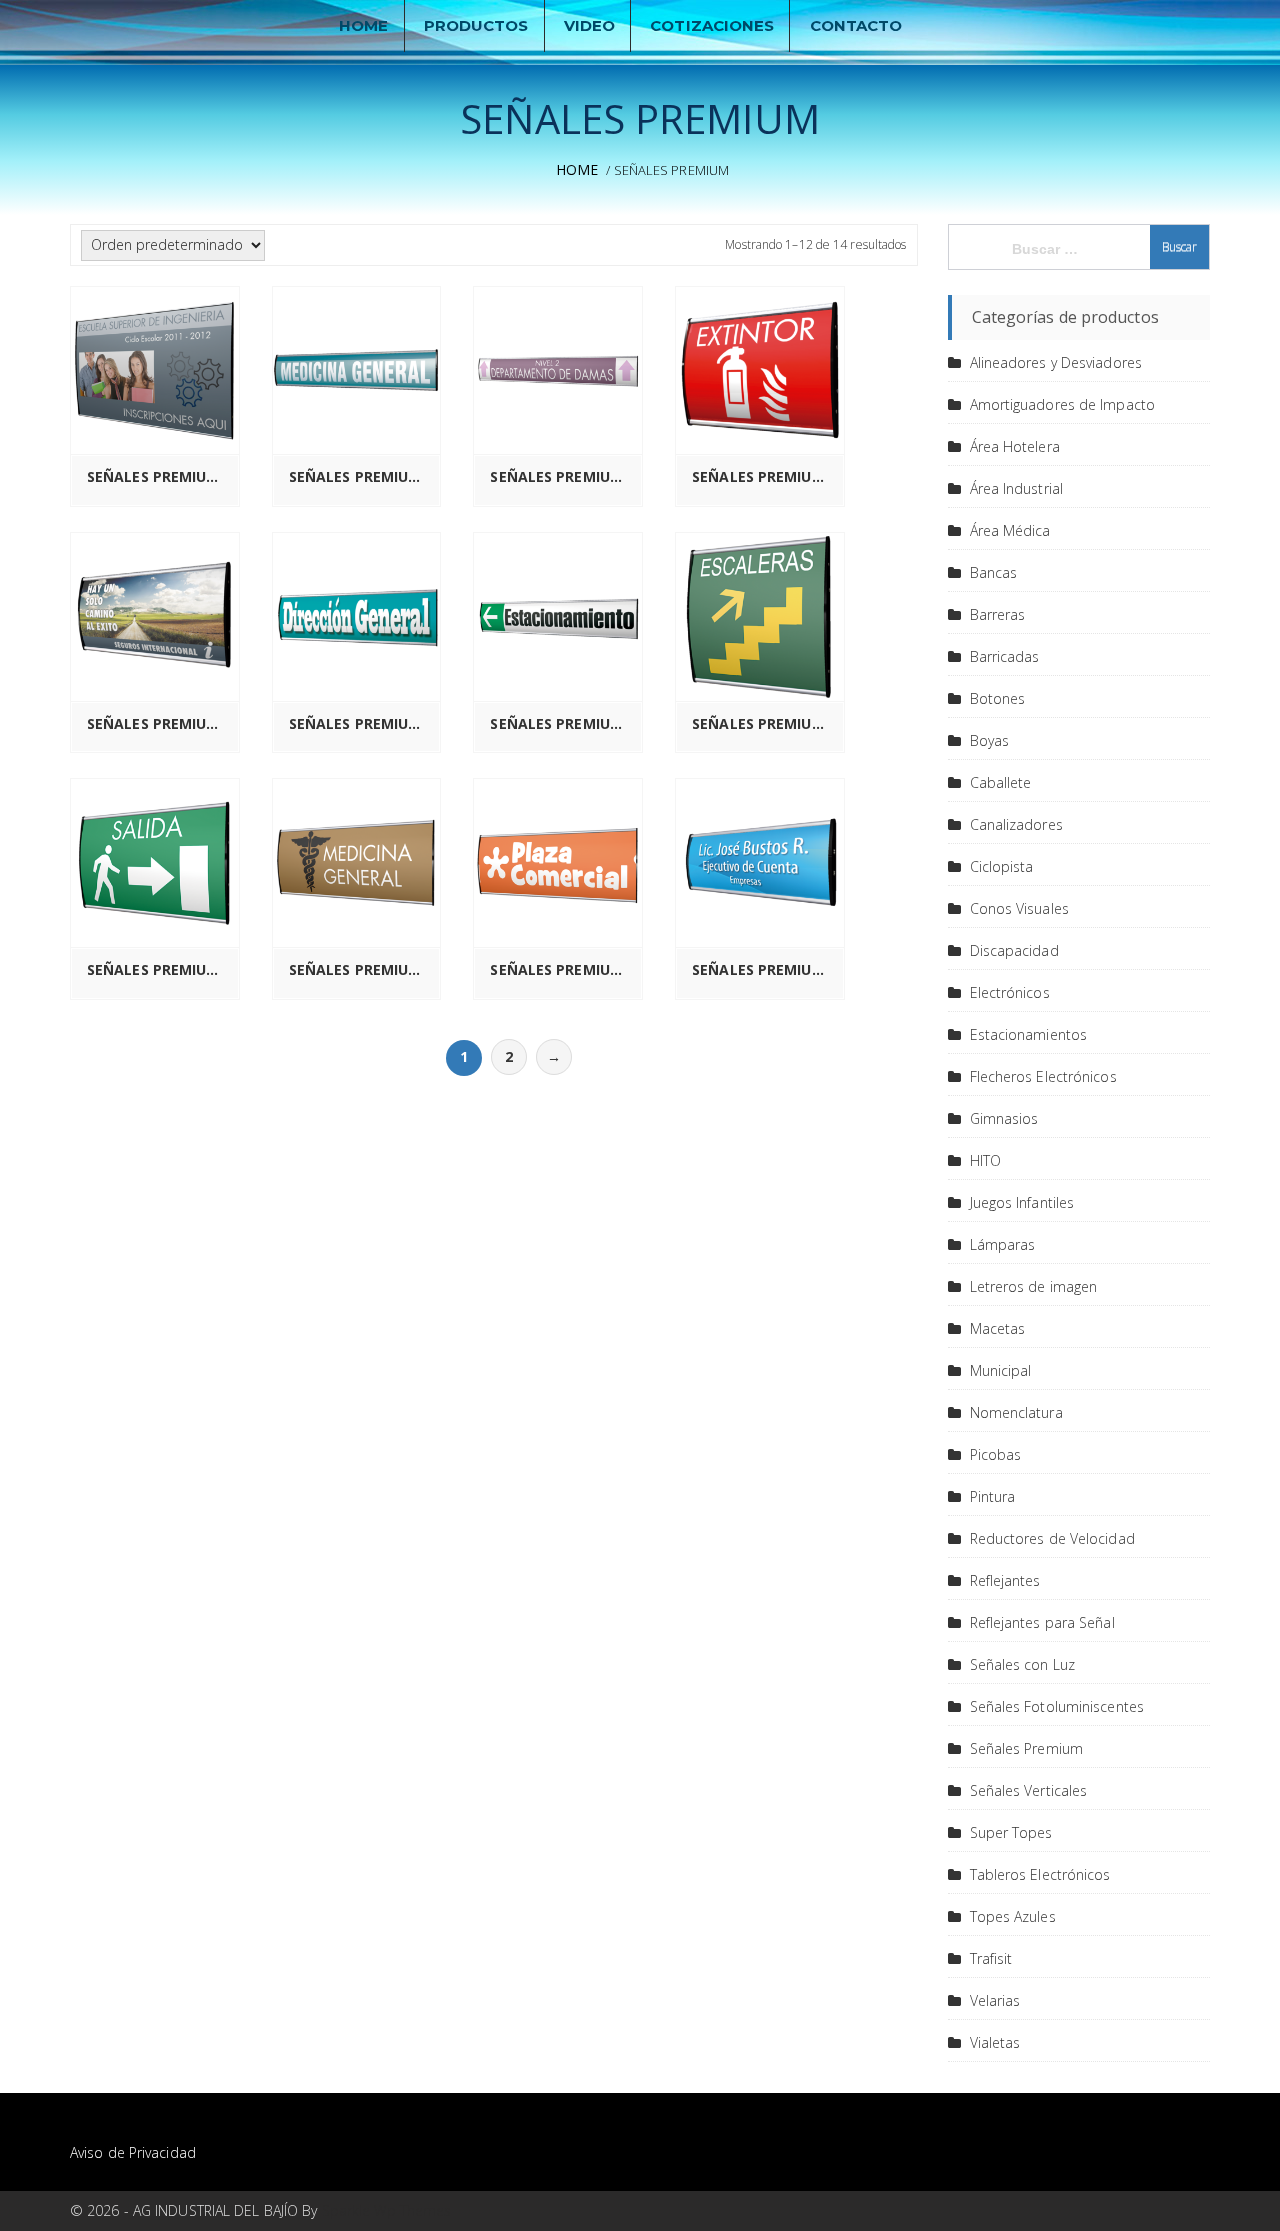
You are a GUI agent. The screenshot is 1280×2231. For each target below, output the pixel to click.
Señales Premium (1027, 1748)
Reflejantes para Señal (1042, 1622)
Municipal (1001, 1370)
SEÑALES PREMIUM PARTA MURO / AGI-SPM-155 (362, 724)
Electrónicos (1010, 992)
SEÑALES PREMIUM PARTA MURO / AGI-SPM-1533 (160, 724)
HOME (363, 25)
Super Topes (1011, 1832)
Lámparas (1003, 1244)
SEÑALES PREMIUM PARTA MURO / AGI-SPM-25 (563, 970)
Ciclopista (1002, 866)
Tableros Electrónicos (1040, 1874)
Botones (998, 698)
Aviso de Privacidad (133, 2152)
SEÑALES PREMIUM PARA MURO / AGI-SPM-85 (362, 477)
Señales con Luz (1023, 1664)
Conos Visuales (1019, 908)
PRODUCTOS (476, 25)
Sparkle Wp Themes (387, 2210)
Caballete (1001, 782)
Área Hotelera (1015, 446)
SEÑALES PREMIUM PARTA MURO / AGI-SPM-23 (160, 970)
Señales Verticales (1029, 1790)
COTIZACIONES (712, 25)
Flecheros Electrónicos (1043, 1076)
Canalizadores (1016, 824)
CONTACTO (856, 25)
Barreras (998, 614)
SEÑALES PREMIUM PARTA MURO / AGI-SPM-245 (362, 970)
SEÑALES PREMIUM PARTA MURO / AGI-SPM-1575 (563, 724)
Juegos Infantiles (1022, 1202)
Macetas (998, 1328)
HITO (985, 1160)
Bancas (994, 572)
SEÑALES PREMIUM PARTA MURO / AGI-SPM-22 (765, 724)
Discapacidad (1014, 950)
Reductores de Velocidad (1052, 1538)
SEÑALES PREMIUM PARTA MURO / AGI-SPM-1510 (563, 477)
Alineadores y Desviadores (1056, 362)
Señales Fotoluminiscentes (1057, 1706)
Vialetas (995, 2042)
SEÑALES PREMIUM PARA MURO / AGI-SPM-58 (160, 477)
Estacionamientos (1029, 1034)
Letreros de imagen (1034, 1286)
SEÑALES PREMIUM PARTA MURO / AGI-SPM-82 (765, 970)
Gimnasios (1004, 1118)
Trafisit (991, 1958)
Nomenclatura (1016, 1412)
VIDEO (590, 25)
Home (577, 169)
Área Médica (1010, 530)
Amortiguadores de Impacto (1063, 404)
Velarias (995, 2000)
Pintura (993, 1496)
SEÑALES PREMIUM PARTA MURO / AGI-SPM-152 (765, 477)
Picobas (996, 1454)
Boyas (990, 740)
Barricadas (1005, 656)
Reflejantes (1005, 1580)
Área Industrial (1017, 488)
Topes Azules (1013, 1916)
